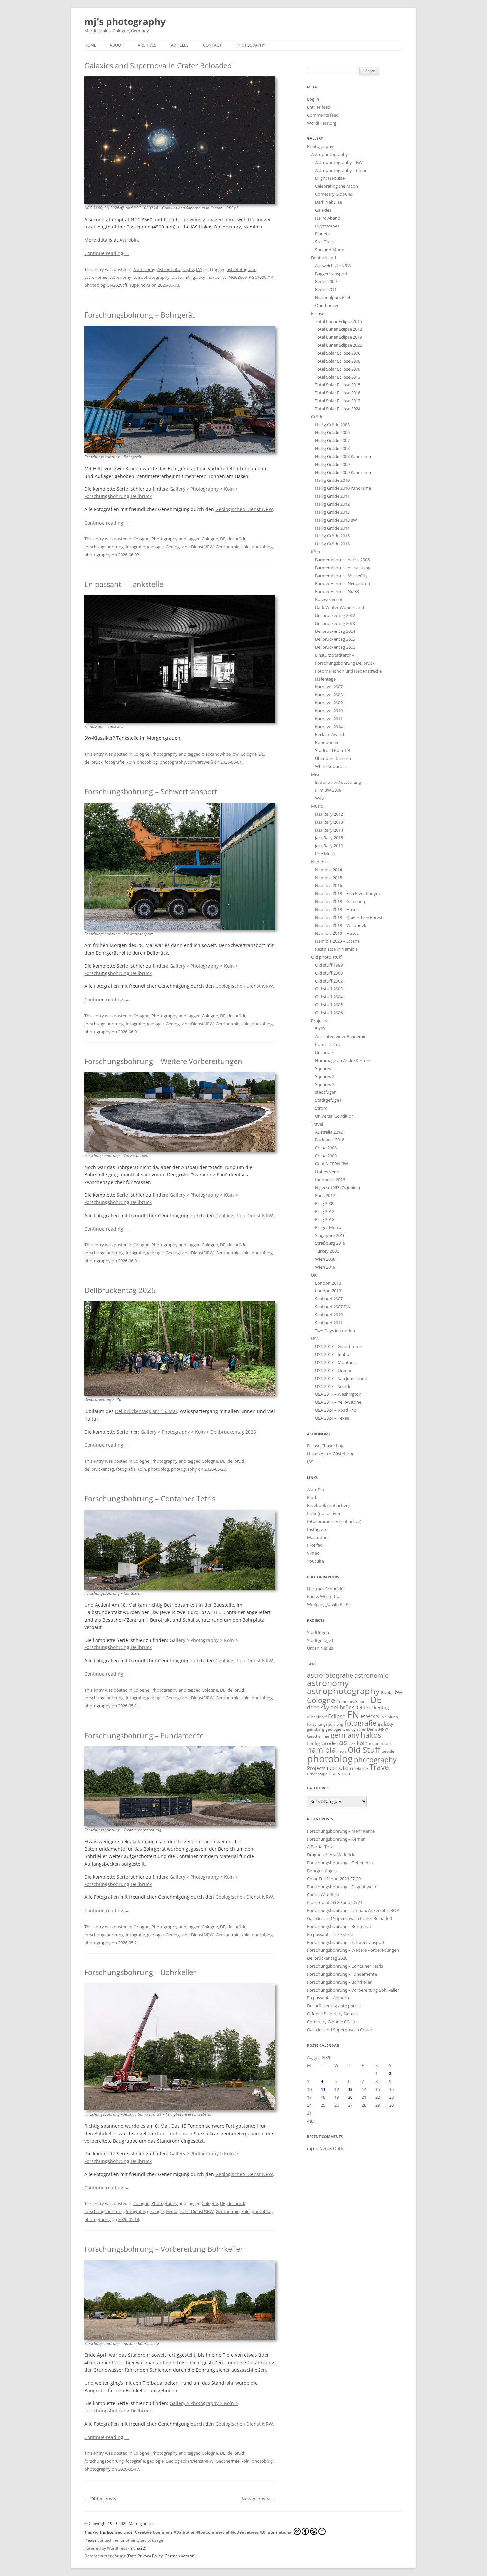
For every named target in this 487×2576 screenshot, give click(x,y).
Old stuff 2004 (329, 997)
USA (315, 1339)
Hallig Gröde (321, 1743)
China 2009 (326, 1156)
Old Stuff (364, 1750)
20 (350, 2097)
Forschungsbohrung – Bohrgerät (140, 315)
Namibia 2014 (328, 870)
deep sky (318, 1707)
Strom (321, 1108)
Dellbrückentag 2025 (335, 639)
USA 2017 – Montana (335, 1362)
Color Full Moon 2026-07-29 (334, 1879)
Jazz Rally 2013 (329, 822)
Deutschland (324, 258)
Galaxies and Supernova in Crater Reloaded (158, 65)
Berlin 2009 (326, 281)
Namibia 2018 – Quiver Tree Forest (349, 917)
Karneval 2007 (329, 687)
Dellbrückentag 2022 (335, 615)
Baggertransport (331, 274)
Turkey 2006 (327, 1251)
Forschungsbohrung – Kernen (336, 1839)
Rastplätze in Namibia (336, 949)
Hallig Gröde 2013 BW (336, 520)
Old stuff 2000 (329, 973)
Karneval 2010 (329, 711)
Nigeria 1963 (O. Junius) (338, 1187)
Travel (317, 1124)
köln (245, 547)
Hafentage (325, 679)
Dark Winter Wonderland (340, 607)
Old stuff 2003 (329, 989)
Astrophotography (176, 269)
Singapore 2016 (330, 1235)
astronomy (120, 277)
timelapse (359, 1768)
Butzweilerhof (329, 599)
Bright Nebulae (330, 178)
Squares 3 (325, 1084)
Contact (212, 45)
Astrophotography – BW (339, 162)
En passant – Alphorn (328, 1998)
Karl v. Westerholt (325, 1596)
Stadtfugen (318, 1632)
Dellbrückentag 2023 (335, 623)
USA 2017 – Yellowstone (338, 1402)
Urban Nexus (320, 1648)
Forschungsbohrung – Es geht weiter (343, 1887)
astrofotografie (242, 269)
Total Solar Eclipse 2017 (338, 401)
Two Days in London (335, 1331)
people (388, 1751)
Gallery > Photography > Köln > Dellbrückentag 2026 (198, 1432)
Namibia (319, 862)
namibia (322, 1750)
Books (387, 1692)
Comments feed (323, 115)
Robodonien (327, 742)
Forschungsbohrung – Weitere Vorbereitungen (163, 1061)
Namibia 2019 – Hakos (337, 933)
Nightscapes (327, 226)
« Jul (311, 2121)
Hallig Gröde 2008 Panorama (343, 456)
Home (90, 45)
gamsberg (316, 1729)
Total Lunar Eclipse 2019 (339, 337)
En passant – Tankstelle (124, 584)
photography (98, 555)
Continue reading (107, 253)
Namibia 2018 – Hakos (337, 909)
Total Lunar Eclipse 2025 (339, 345)
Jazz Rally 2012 (329, 814)
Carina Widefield (323, 1894)
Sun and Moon (330, 250)
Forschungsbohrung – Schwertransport (151, 791)
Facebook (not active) (328, 1505)
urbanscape (317, 1774)
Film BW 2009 (328, 790)
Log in (313, 99)
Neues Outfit (332, 2148)
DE (223, 539)
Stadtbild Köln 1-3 (332, 750)
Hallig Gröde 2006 (332, 432)
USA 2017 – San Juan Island (341, 1378)
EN (188, 277)
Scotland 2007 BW (333, 1307)
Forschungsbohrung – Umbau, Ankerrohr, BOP (353, 1910)
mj (310, 2148)
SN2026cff (117, 285)
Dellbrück (324, 1052)
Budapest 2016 (330, 1140)
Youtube (316, 1561)
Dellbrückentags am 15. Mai (146, 1411)
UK (314, 1275)
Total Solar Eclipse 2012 (338, 377)
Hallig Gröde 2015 (332, 536)
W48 (319, 798)
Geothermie (227, 547)
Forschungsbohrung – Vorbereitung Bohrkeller (164, 2249)
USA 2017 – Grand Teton (339, 1346)
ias (224, 277)
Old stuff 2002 (329, 981)
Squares (323, 1068)
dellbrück (236, 539)
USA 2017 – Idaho (332, 1354)
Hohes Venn (327, 1172)
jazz (352, 1743)
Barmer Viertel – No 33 (337, 591)
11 (323, 2089)
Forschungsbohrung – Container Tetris (150, 1498)
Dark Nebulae (328, 202)
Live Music (325, 854)
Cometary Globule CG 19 (331, 2022)
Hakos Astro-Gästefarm (330, 1454)
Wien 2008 (325, 1259)
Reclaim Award (329, 734)
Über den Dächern (333, 758)
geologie (155, 547)
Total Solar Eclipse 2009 (338, 369)
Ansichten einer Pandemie (341, 1036)
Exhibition (389, 1717)
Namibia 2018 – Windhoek (341, 925)
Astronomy (144, 269)
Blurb (312, 1497)
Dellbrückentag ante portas (334, 2006)
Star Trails (325, 242)
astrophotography (151, 277)
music (386, 1743)
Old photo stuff (326, 957)
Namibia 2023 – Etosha (337, 941)
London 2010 (328, 1283)
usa (333, 1773)
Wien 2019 (325, 1267)
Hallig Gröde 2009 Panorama (343, 472)
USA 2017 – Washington (338, 1394)
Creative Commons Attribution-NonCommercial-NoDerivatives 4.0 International (214, 2532)
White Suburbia (330, 766)
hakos (213, 277)
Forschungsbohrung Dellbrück (345, 663)
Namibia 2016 (328, 885)
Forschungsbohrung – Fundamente (144, 1735)
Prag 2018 (325, 1219)
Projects (319, 1021)
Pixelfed (315, 1545)
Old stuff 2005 (329, 1005)
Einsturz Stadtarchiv (335, 655)
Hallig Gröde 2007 (332, 440)
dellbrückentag (99, 1469)
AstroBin (316, 1490)
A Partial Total (321, 1847)
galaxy (199, 277)
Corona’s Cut (328, 1044)
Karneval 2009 (329, 703)
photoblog (95, 285)
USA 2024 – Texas (332, 1418)
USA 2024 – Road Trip (336, 1410)
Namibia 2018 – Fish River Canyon (348, 893)
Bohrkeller (106, 2133)
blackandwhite (216, 754)
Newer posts (258, 2499)
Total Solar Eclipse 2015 (338, 385)
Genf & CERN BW (331, 1164)
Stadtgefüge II (329, 1100)
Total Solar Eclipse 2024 (338, 409)
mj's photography (125, 22)
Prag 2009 (325, 1203)
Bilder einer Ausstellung (338, 782)
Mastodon (317, 1537)
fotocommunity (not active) (334, 1521)
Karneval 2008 (329, 695)
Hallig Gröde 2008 (332, 448)
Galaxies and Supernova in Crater (340, 2030)
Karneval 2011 (329, 719)
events (370, 1716)
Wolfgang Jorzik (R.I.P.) (329, 1604)
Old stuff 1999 (329, 965)
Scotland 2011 (329, 1323)
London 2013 (328, 1291)
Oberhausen (327, 305)
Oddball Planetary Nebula (332, 2014)
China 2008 (326, 1148)
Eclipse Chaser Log (325, 1446)
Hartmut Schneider (326, 1589)
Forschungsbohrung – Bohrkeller (140, 1972)
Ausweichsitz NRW (333, 266)
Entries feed (319, 107)
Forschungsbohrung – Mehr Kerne (341, 1831)
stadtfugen (326, 1092)
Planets (322, 234)
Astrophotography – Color (341, 170)
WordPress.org (322, 123)
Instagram (317, 1529)
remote (338, 1768)
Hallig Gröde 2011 (332, 496)
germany (345, 1735)
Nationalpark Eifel (332, 297)
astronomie (96, 277)
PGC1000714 (261, 277)
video (344, 1773)
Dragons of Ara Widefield (331, 1855)
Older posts (100, 2499)
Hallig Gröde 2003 (332, 425)
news (342, 1751)
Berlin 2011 (326, 289)
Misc (316, 774)
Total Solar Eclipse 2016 (338, 393)
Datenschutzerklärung (105, 2556)
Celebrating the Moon (337, 186)
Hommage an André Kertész (343, 1060)
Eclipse (318, 313)
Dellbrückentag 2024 (335, 631)
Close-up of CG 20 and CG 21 (335, 1902)
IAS (199, 269)
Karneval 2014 (329, 727)
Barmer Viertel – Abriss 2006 (342, 560)
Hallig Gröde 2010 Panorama (343, 488)
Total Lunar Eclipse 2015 (339, 321)
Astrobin (129, 240)
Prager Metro (328, 1227)
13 (350, 2089)
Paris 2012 (325, 1195)
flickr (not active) (324, 1513)
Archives (147, 45)
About (116, 45)
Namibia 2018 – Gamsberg (341, 901)
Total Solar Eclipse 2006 (338, 353)
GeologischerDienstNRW (190, 547)
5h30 (320, 1029)
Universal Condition (334, 1116)
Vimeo (313, 1553)
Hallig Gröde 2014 (332, 528)
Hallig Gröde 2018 (332, 544)
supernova (140, 285)
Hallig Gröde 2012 (332, 504)
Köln (316, 552)
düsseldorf (317, 1717)
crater (177, 277)
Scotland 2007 (329, 1299)
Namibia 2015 (328, 878)
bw (236, 754)
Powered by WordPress (106, 2548)
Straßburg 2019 (330, 1243)
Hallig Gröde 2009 (332, 464)
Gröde (317, 417)
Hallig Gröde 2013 (332, 512)
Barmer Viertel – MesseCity (341, 576)
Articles (180, 45)
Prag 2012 (325, 1211)
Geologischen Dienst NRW (244, 509)
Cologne (141, 539)
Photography (251, 45)
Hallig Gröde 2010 (332, 480)
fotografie (135, 547)
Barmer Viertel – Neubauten (343, 583)
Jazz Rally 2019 (329, 846)
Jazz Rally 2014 (329, 830)
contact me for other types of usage (131, 2540)
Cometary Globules (334, 194)
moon (374, 1744)
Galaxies (323, 210)
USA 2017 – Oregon (334, 1370)
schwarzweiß (200, 762)
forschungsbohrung (104, 547)
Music (317, 806)
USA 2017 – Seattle (333, 1386)
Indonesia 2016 (330, 1180)
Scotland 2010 (329, 1315)
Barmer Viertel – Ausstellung (343, 568)
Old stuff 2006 (329, 1013)
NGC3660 (238, 277)
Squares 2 (325, 1076)
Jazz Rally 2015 (329, 838)
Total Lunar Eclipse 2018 (339, 329)
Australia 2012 (329, 1132)
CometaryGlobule (352, 1702)
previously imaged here (208, 219)
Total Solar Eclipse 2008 (338, 361)
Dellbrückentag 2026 (120, 1290)
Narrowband (328, 218)
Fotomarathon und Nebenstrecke (348, 671)
